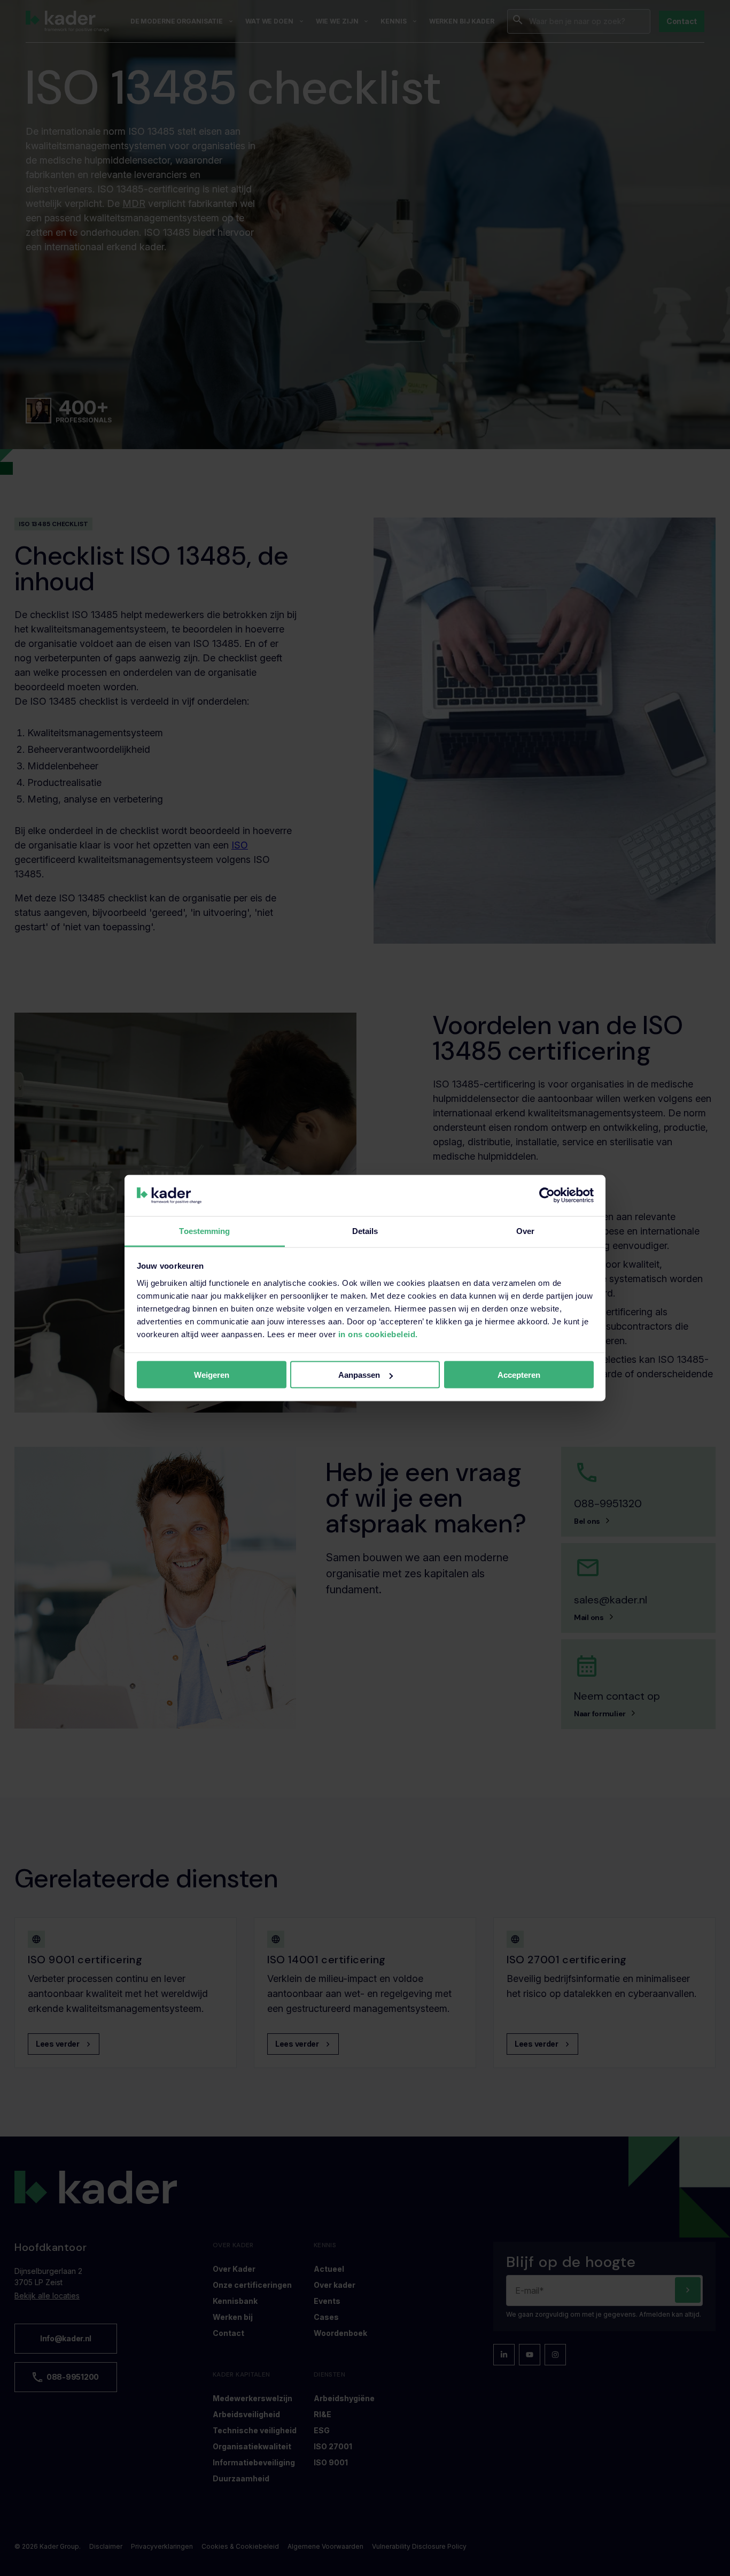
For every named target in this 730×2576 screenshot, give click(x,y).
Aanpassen (359, 1375)
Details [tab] (365, 1231)
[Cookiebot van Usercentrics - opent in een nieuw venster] (547, 1196)
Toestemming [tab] (204, 1231)
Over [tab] (525, 1231)
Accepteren (519, 1375)
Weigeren (212, 1375)
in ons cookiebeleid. (378, 1334)
